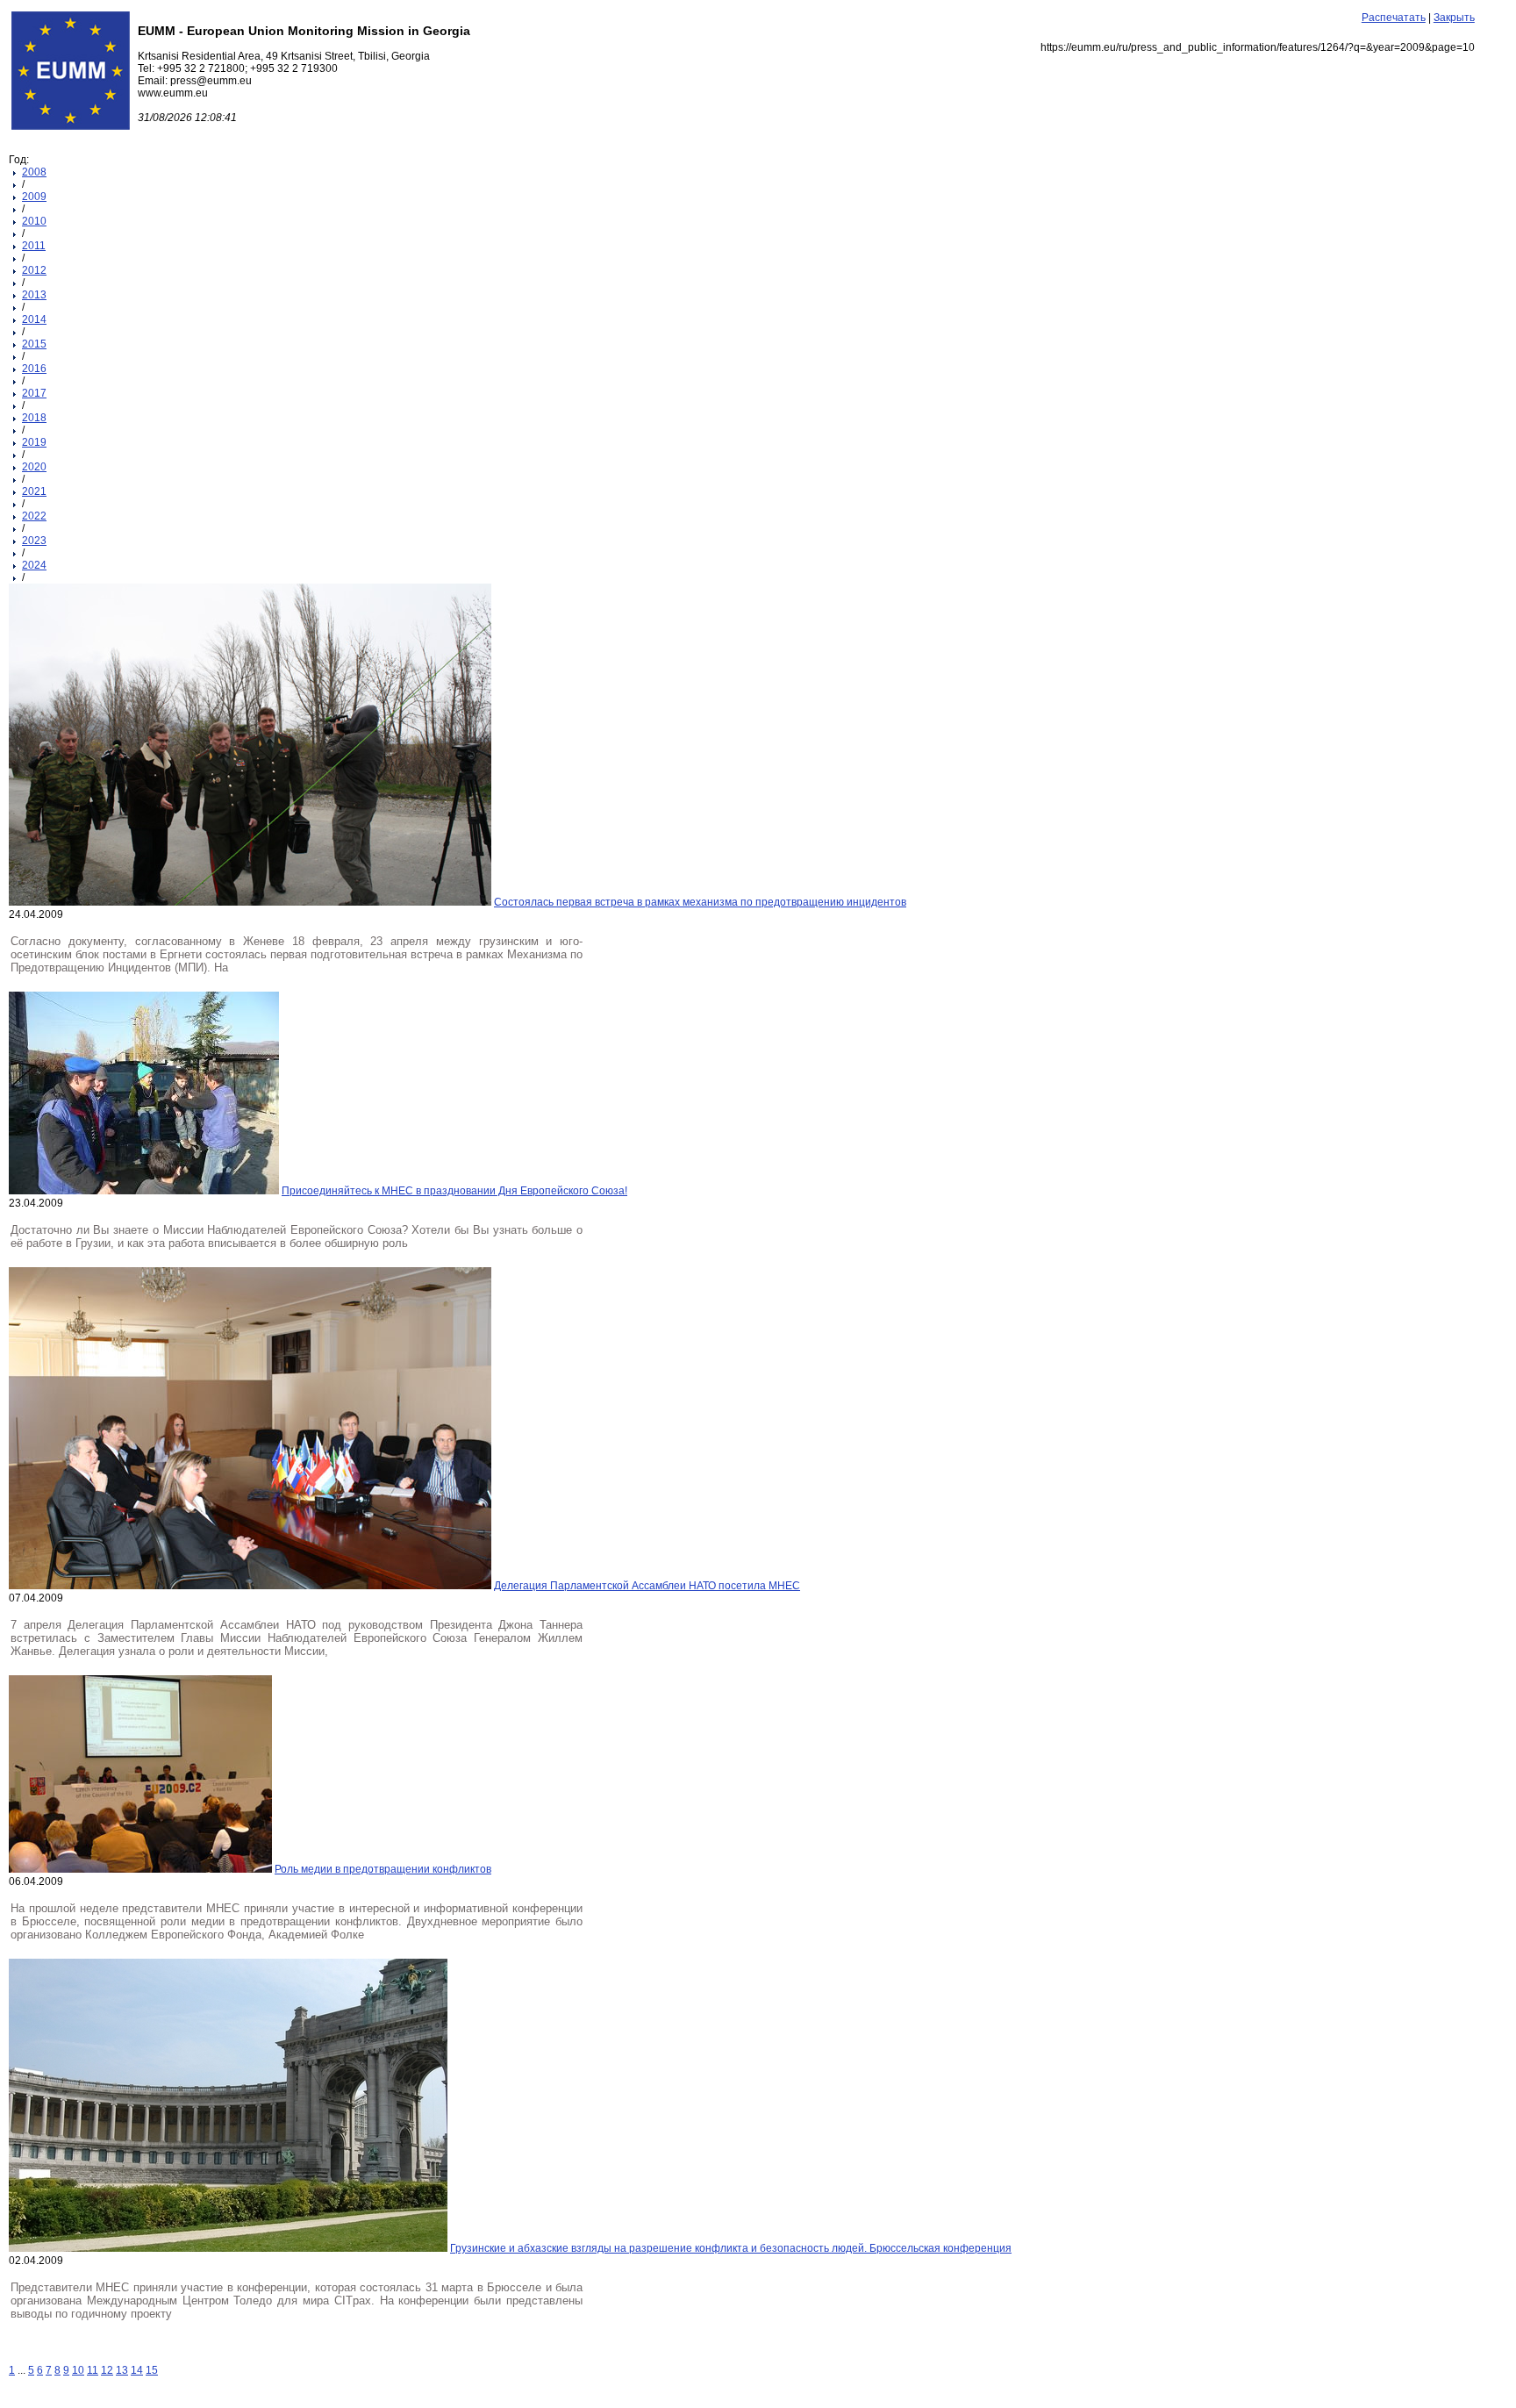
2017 (34, 393)
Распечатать (1394, 18)
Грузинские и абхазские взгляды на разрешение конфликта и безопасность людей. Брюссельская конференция (731, 2248)
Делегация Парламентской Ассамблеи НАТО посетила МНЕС (647, 1586)
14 (137, 2370)
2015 (34, 344)
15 (152, 2370)
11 (93, 2370)
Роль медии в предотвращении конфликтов (383, 1869)
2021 (34, 491)
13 (122, 2370)
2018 (34, 418)
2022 (34, 516)
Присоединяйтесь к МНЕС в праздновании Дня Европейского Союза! (454, 1191)
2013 (34, 295)
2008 (34, 172)
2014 (34, 319)
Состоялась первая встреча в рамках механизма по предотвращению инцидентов (700, 902)
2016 (34, 369)
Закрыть (1454, 18)
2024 (34, 565)
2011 (34, 246)
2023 (34, 541)
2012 (34, 270)
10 (78, 2370)
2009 (34, 197)
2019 (34, 442)
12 (107, 2370)
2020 (34, 467)
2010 (34, 221)
